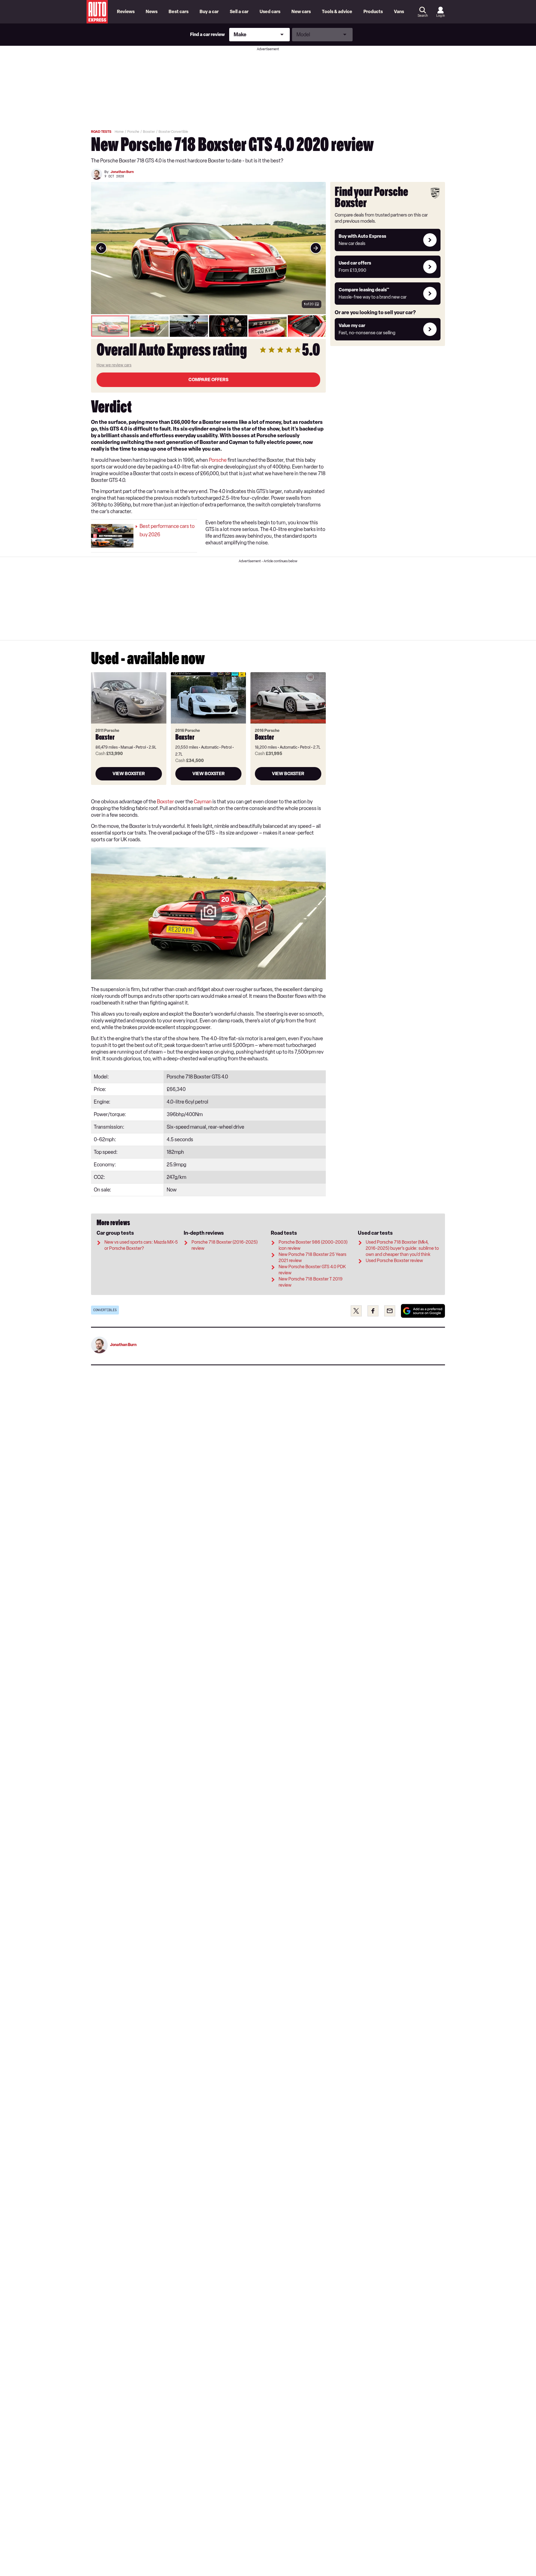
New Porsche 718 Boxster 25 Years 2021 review (313, 1257)
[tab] (110, 326)
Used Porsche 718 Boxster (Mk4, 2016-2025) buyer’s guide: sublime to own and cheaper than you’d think (402, 1248)
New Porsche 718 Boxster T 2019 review (311, 1282)
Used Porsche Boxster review (394, 1261)
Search (423, 16)
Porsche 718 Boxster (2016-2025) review (225, 1245)
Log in (441, 16)
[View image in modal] (101, 248)
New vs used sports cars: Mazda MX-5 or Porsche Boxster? (141, 1245)
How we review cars (114, 365)
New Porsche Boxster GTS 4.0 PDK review (312, 1270)
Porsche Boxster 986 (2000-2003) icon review (313, 1245)
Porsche (218, 460)
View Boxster (129, 774)
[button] (208, 248)
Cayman (203, 802)
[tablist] (208, 326)
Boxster (165, 802)
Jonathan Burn (122, 172)
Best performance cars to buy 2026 (167, 530)
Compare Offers (208, 380)
